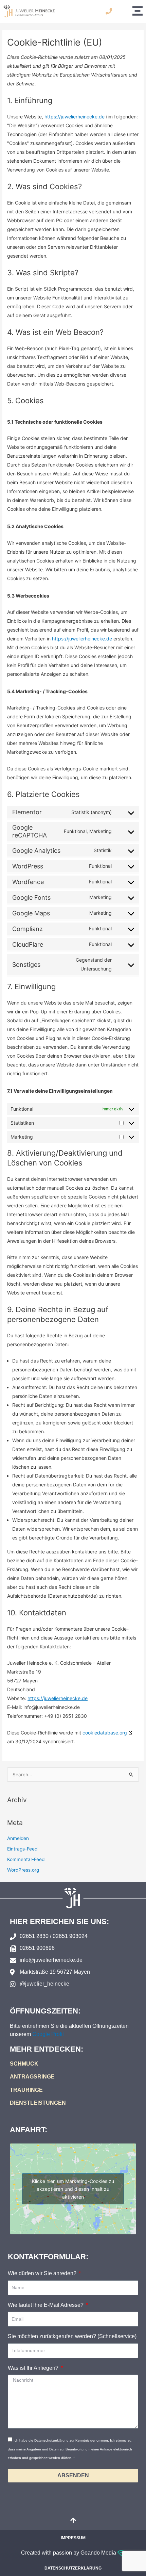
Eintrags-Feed (22, 1849)
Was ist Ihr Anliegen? (34, 2368)
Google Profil (48, 2034)
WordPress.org (23, 1870)
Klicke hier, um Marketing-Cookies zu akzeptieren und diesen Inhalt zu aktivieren (73, 2189)
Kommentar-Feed (26, 1859)
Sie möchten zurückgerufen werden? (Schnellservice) (72, 2336)
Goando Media (99, 2553)
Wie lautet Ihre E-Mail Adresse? (46, 2305)
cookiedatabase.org (105, 1733)
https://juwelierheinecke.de (75, 117)
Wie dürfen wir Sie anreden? (43, 2273)
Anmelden (18, 1838)
